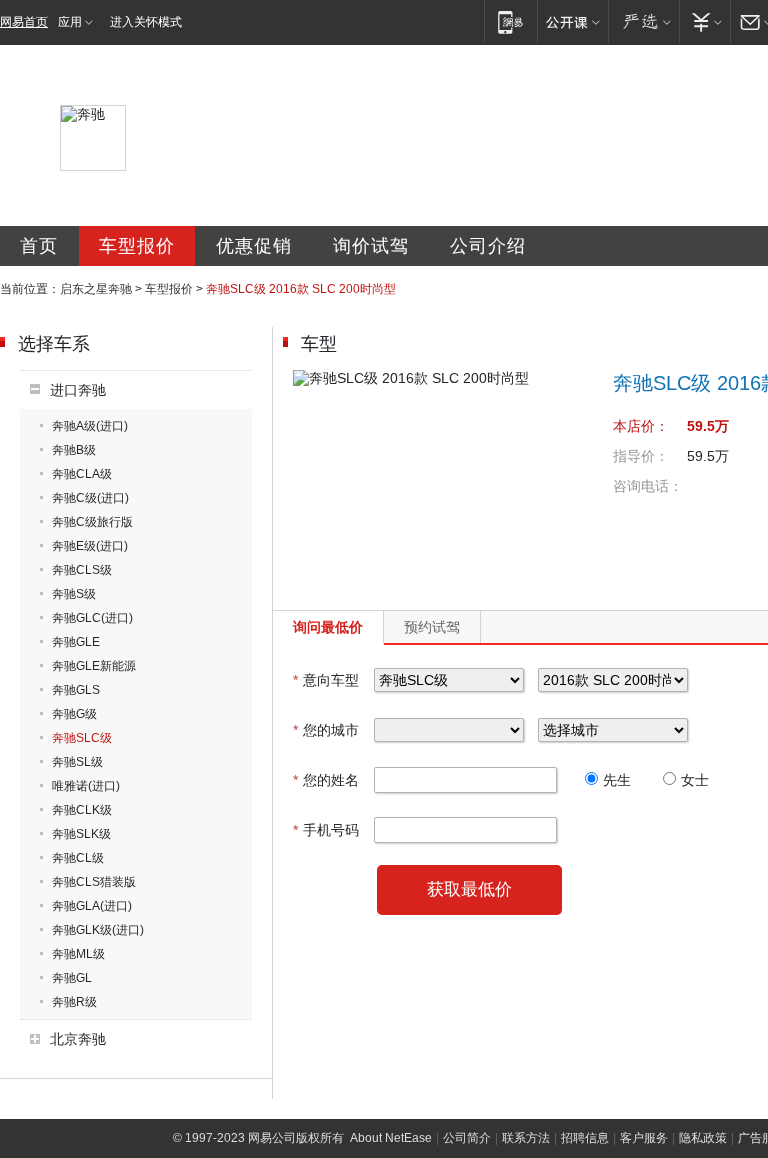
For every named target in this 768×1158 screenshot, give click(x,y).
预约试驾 (432, 627)
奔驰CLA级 (82, 474)
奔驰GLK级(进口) (98, 930)
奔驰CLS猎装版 (94, 882)
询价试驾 (371, 246)
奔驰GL (72, 978)
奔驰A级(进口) (90, 426)
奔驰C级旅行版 (92, 522)
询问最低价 (328, 627)
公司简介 (467, 1138)
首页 (39, 246)
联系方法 (526, 1138)
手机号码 (326, 830)
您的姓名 (326, 780)
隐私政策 (703, 1138)
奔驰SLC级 (82, 738)
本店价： (641, 426)
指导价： (641, 456)
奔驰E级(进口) (90, 546)
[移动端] (510, 21)
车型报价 (137, 246)
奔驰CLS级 (82, 570)
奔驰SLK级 (81, 834)
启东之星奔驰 (96, 289)
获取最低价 (469, 889)
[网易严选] (643, 21)
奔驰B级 (74, 450)
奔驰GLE (76, 642)
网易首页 (24, 22)
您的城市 (326, 730)
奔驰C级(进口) (90, 498)
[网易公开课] (572, 21)
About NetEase (391, 1138)
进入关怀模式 (146, 22)
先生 (617, 780)
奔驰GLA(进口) (92, 906)
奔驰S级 (74, 594)
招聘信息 (585, 1138)
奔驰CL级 (78, 858)
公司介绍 (488, 246)
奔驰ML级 (78, 954)
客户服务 (644, 1138)
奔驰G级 (74, 714)
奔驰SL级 (77, 762)
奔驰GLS (76, 690)
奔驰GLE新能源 (94, 666)
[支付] (704, 21)
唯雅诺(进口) (86, 786)
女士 (695, 780)
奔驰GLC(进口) (92, 618)
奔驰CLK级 (82, 810)
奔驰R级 (74, 1002)
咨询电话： (648, 486)
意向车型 (326, 680)
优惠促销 (254, 246)
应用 (70, 22)
